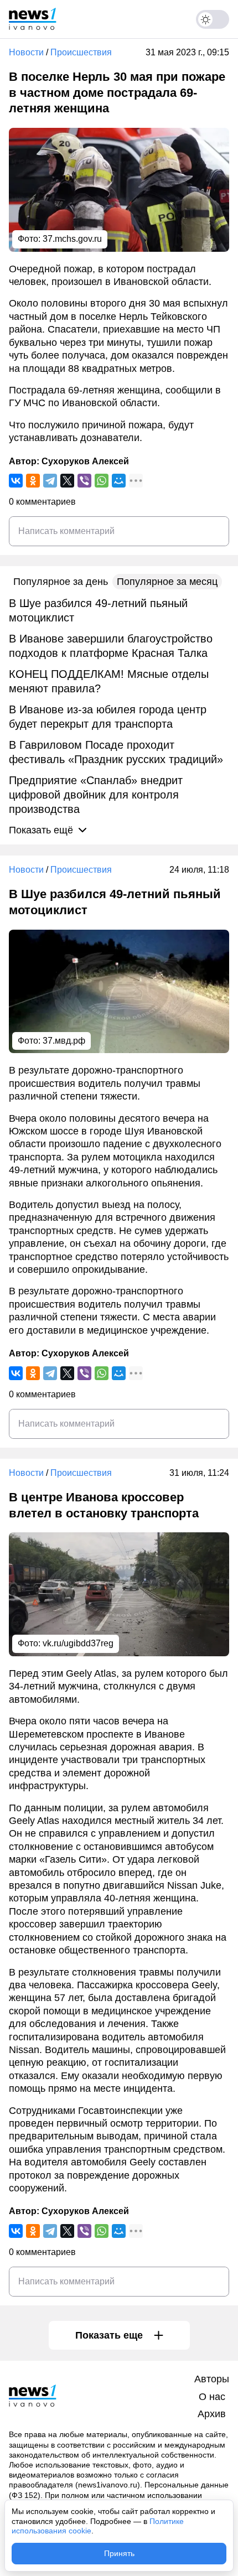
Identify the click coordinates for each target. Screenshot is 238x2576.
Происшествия (81, 52)
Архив (212, 2414)
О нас (212, 2397)
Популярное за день (61, 582)
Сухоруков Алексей (85, 461)
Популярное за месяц (167, 582)
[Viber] (84, 481)
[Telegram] (50, 481)
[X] (67, 481)
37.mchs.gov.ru (72, 239)
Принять (119, 2553)
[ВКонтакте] (16, 481)
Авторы (212, 2379)
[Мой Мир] (119, 481)
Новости (26, 52)
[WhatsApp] (102, 481)
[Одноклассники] (33, 481)
